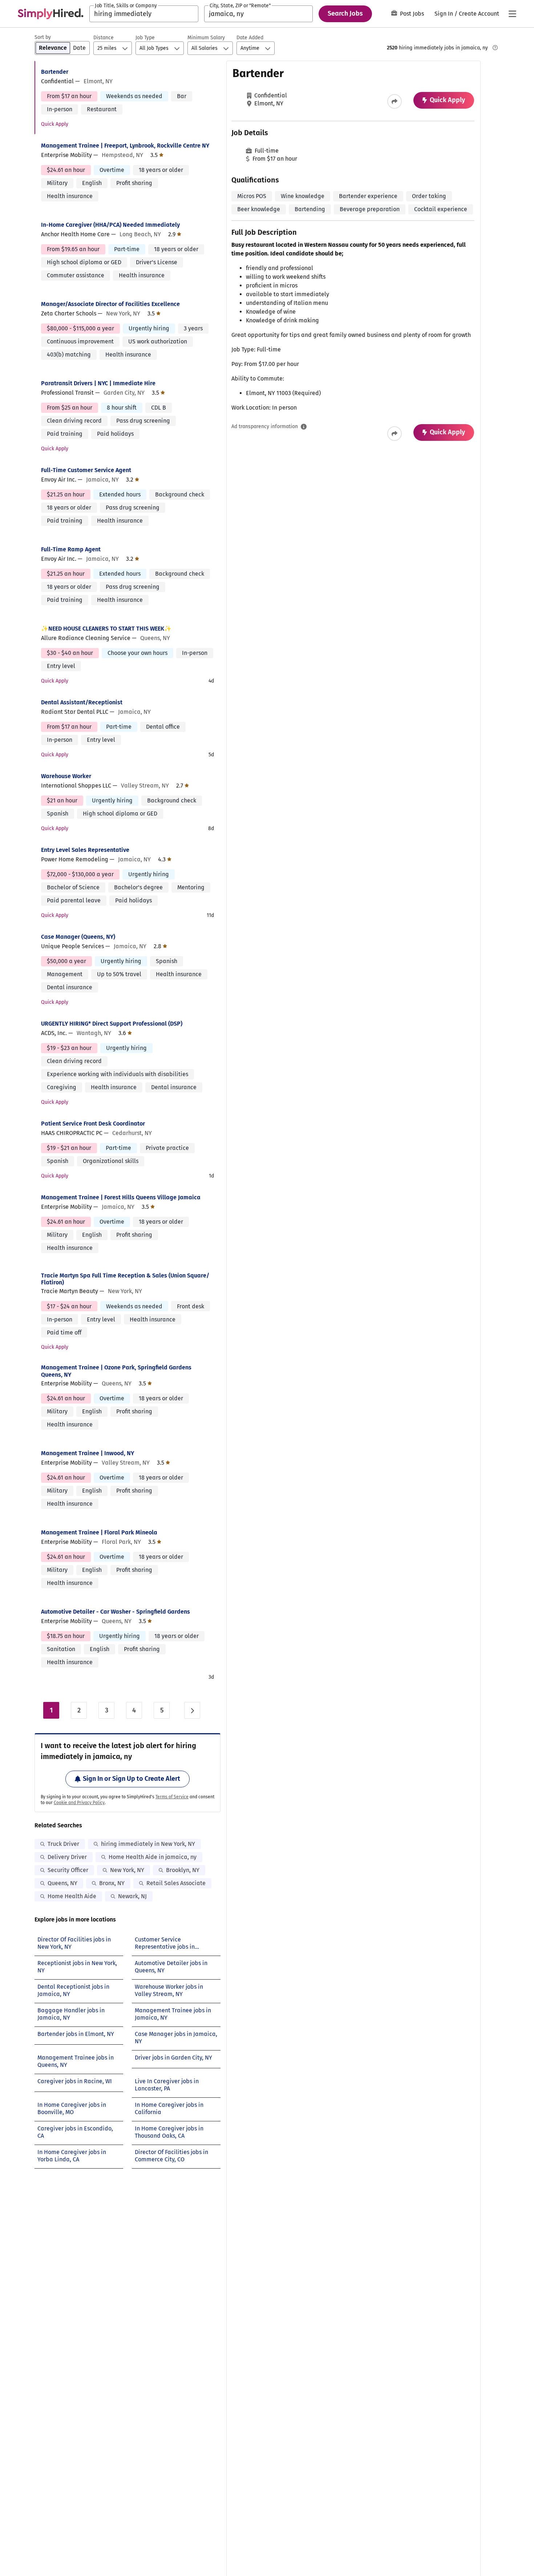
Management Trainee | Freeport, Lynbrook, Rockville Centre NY (125, 146)
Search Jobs (345, 13)
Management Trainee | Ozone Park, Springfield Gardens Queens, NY (116, 1371)
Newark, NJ (132, 1896)
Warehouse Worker (66, 776)
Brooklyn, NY (183, 1870)
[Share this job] (395, 101)
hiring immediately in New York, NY (148, 1844)
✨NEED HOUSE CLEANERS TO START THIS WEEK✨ (106, 629)
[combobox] (144, 14)
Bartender (55, 72)
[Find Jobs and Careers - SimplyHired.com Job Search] (50, 14)
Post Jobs (412, 14)
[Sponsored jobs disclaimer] (495, 48)
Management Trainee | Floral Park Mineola (99, 1532)
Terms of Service (172, 1797)
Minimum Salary (206, 38)
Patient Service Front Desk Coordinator (93, 1124)
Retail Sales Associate (176, 1883)
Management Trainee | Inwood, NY (88, 1453)
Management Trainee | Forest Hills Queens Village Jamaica (121, 1197)
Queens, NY (62, 1883)
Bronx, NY (112, 1883)
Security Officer (68, 1870)
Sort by (43, 37)
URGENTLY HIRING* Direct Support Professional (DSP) (112, 1024)
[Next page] (192, 1710)
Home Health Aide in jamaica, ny (153, 1857)
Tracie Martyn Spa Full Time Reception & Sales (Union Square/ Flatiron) (125, 1279)
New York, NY (127, 1870)
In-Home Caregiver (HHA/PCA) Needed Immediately (110, 225)
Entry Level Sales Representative (85, 850)
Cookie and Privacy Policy (79, 1803)
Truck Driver (63, 1844)
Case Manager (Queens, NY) (78, 937)
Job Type (145, 38)
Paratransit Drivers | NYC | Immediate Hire (98, 383)
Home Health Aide (72, 1896)
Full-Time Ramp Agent (71, 549)
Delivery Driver (67, 1857)
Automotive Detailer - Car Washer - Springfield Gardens (116, 1612)
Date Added (250, 38)
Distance (104, 38)
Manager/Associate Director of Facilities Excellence (110, 304)
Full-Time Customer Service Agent (86, 470)
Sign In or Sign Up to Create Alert (132, 1779)
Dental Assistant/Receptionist (82, 702)
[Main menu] (512, 14)
